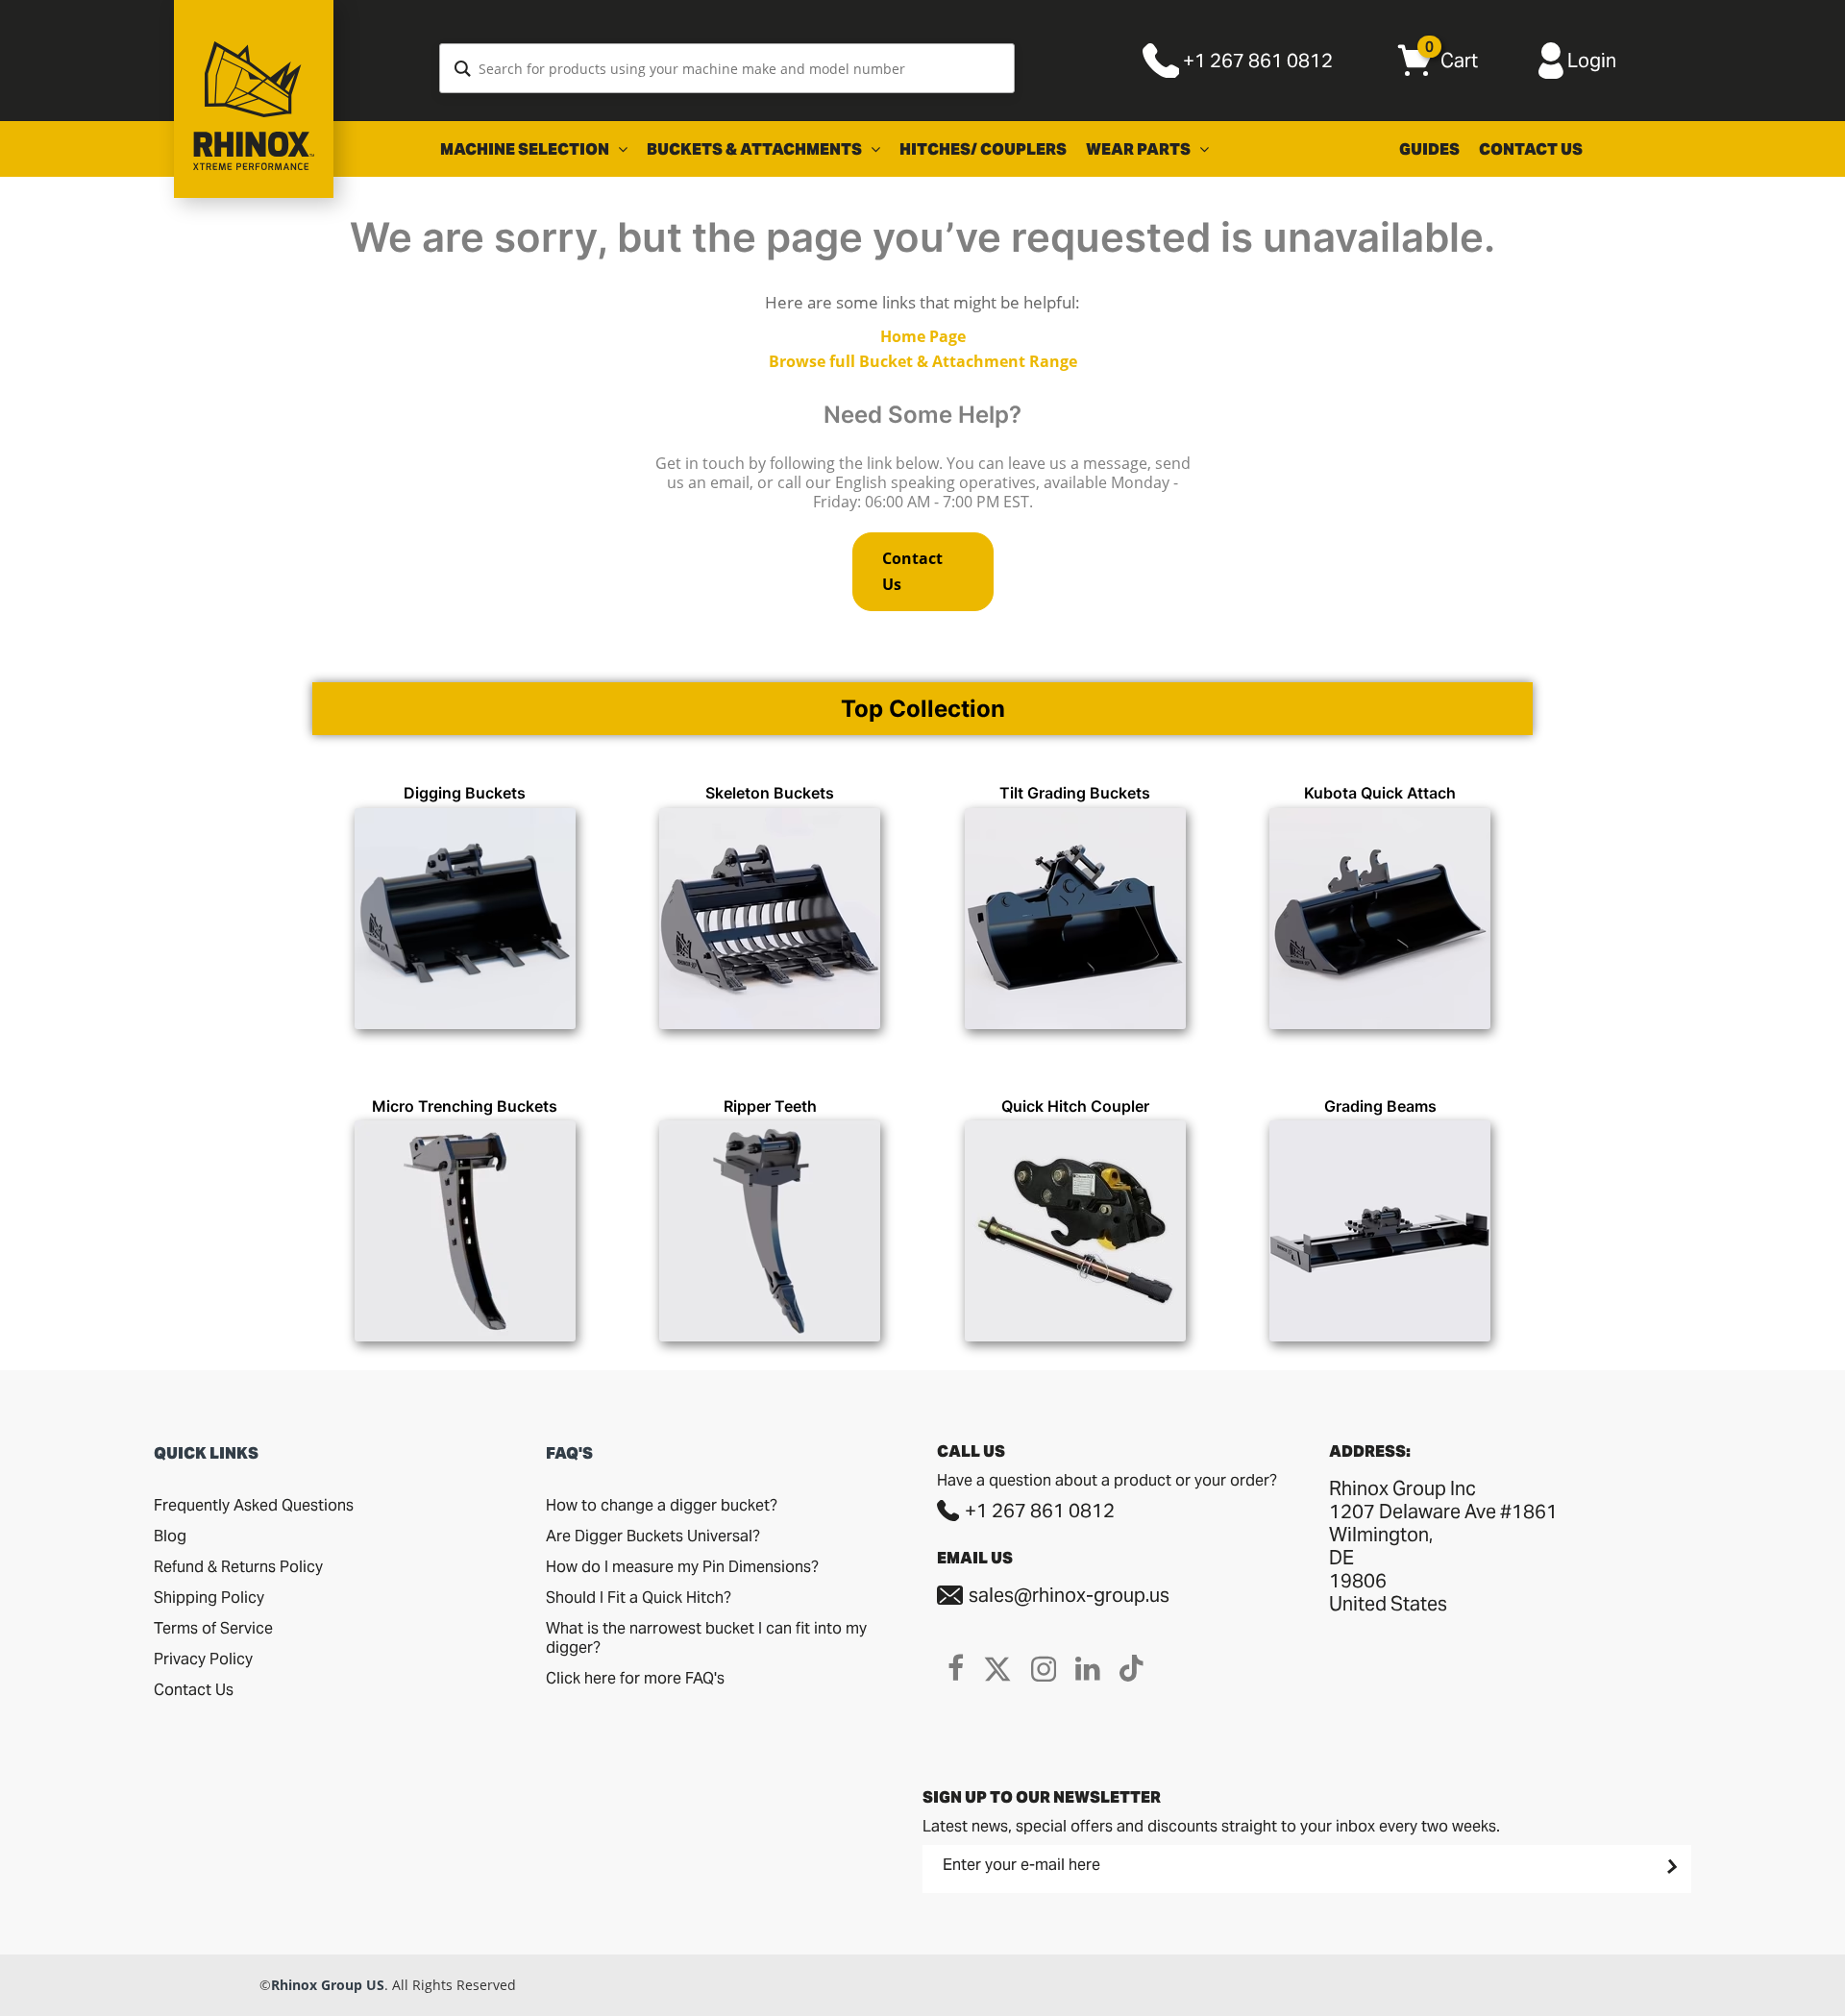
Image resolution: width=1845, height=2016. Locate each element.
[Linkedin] (1088, 1668)
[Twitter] (997, 1668)
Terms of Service (213, 1628)
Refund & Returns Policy (238, 1567)
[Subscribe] (1670, 1866)
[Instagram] (1044, 1668)
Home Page (923, 336)
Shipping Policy (209, 1598)
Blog (170, 1536)
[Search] (463, 68)
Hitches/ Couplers (983, 149)
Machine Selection (526, 149)
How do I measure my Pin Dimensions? (682, 1567)
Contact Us (1531, 149)
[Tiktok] (1132, 1668)
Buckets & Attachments (756, 149)
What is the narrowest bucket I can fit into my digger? (706, 1638)
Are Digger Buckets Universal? (653, 1536)
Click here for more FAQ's (635, 1678)
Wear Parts (1140, 149)
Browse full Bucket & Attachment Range (923, 361)
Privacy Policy (203, 1659)
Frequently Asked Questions (254, 1505)
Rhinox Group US (328, 1985)
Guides (1429, 149)
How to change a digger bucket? (662, 1505)
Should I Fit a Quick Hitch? (639, 1598)
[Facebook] (956, 1668)
